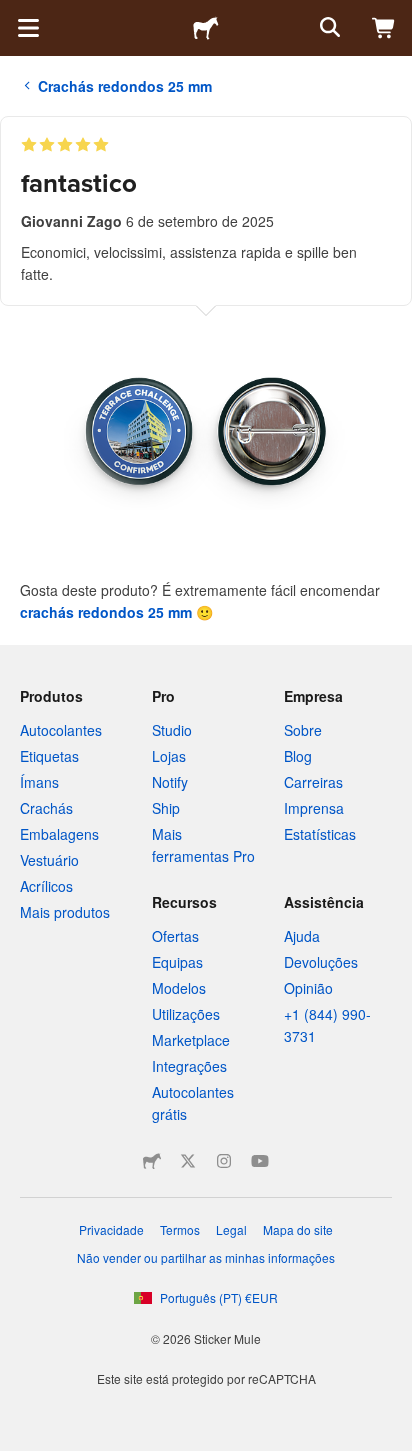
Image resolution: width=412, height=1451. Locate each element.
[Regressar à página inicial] (206, 28)
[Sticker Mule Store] (152, 1161)
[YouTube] (260, 1161)
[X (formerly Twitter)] (188, 1161)
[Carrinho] (384, 28)
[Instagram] (224, 1161)
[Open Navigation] (28, 28)
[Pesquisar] (328, 28)
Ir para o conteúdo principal (15, 15)
